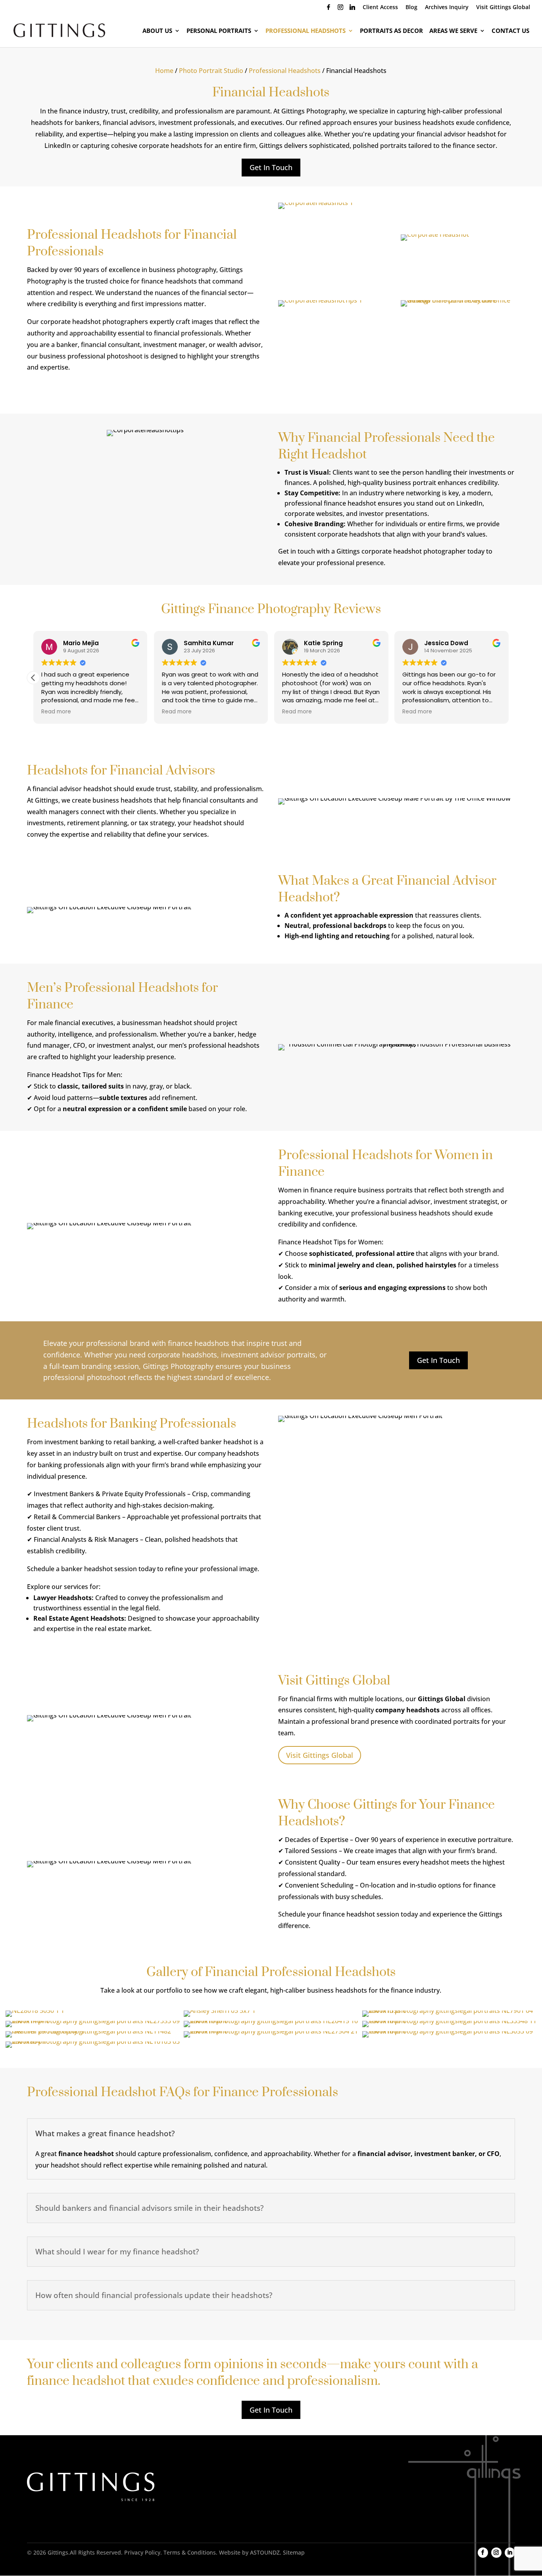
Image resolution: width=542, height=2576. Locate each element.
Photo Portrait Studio (211, 71)
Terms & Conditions (190, 2552)
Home (164, 71)
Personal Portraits (219, 31)
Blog (411, 8)
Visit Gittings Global (503, 8)
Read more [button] (56, 712)
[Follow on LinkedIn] (510, 2553)
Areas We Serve (453, 31)
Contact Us (510, 31)
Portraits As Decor (391, 31)
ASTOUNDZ (265, 2552)
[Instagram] (340, 9)
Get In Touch (271, 167)
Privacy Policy (142, 2552)
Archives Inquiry (447, 8)
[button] (509, 678)
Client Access (380, 8)
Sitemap (294, 2552)
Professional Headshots (306, 31)
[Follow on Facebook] (483, 2553)
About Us (157, 31)
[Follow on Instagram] (496, 2553)
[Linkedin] (352, 9)
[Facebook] (329, 9)
